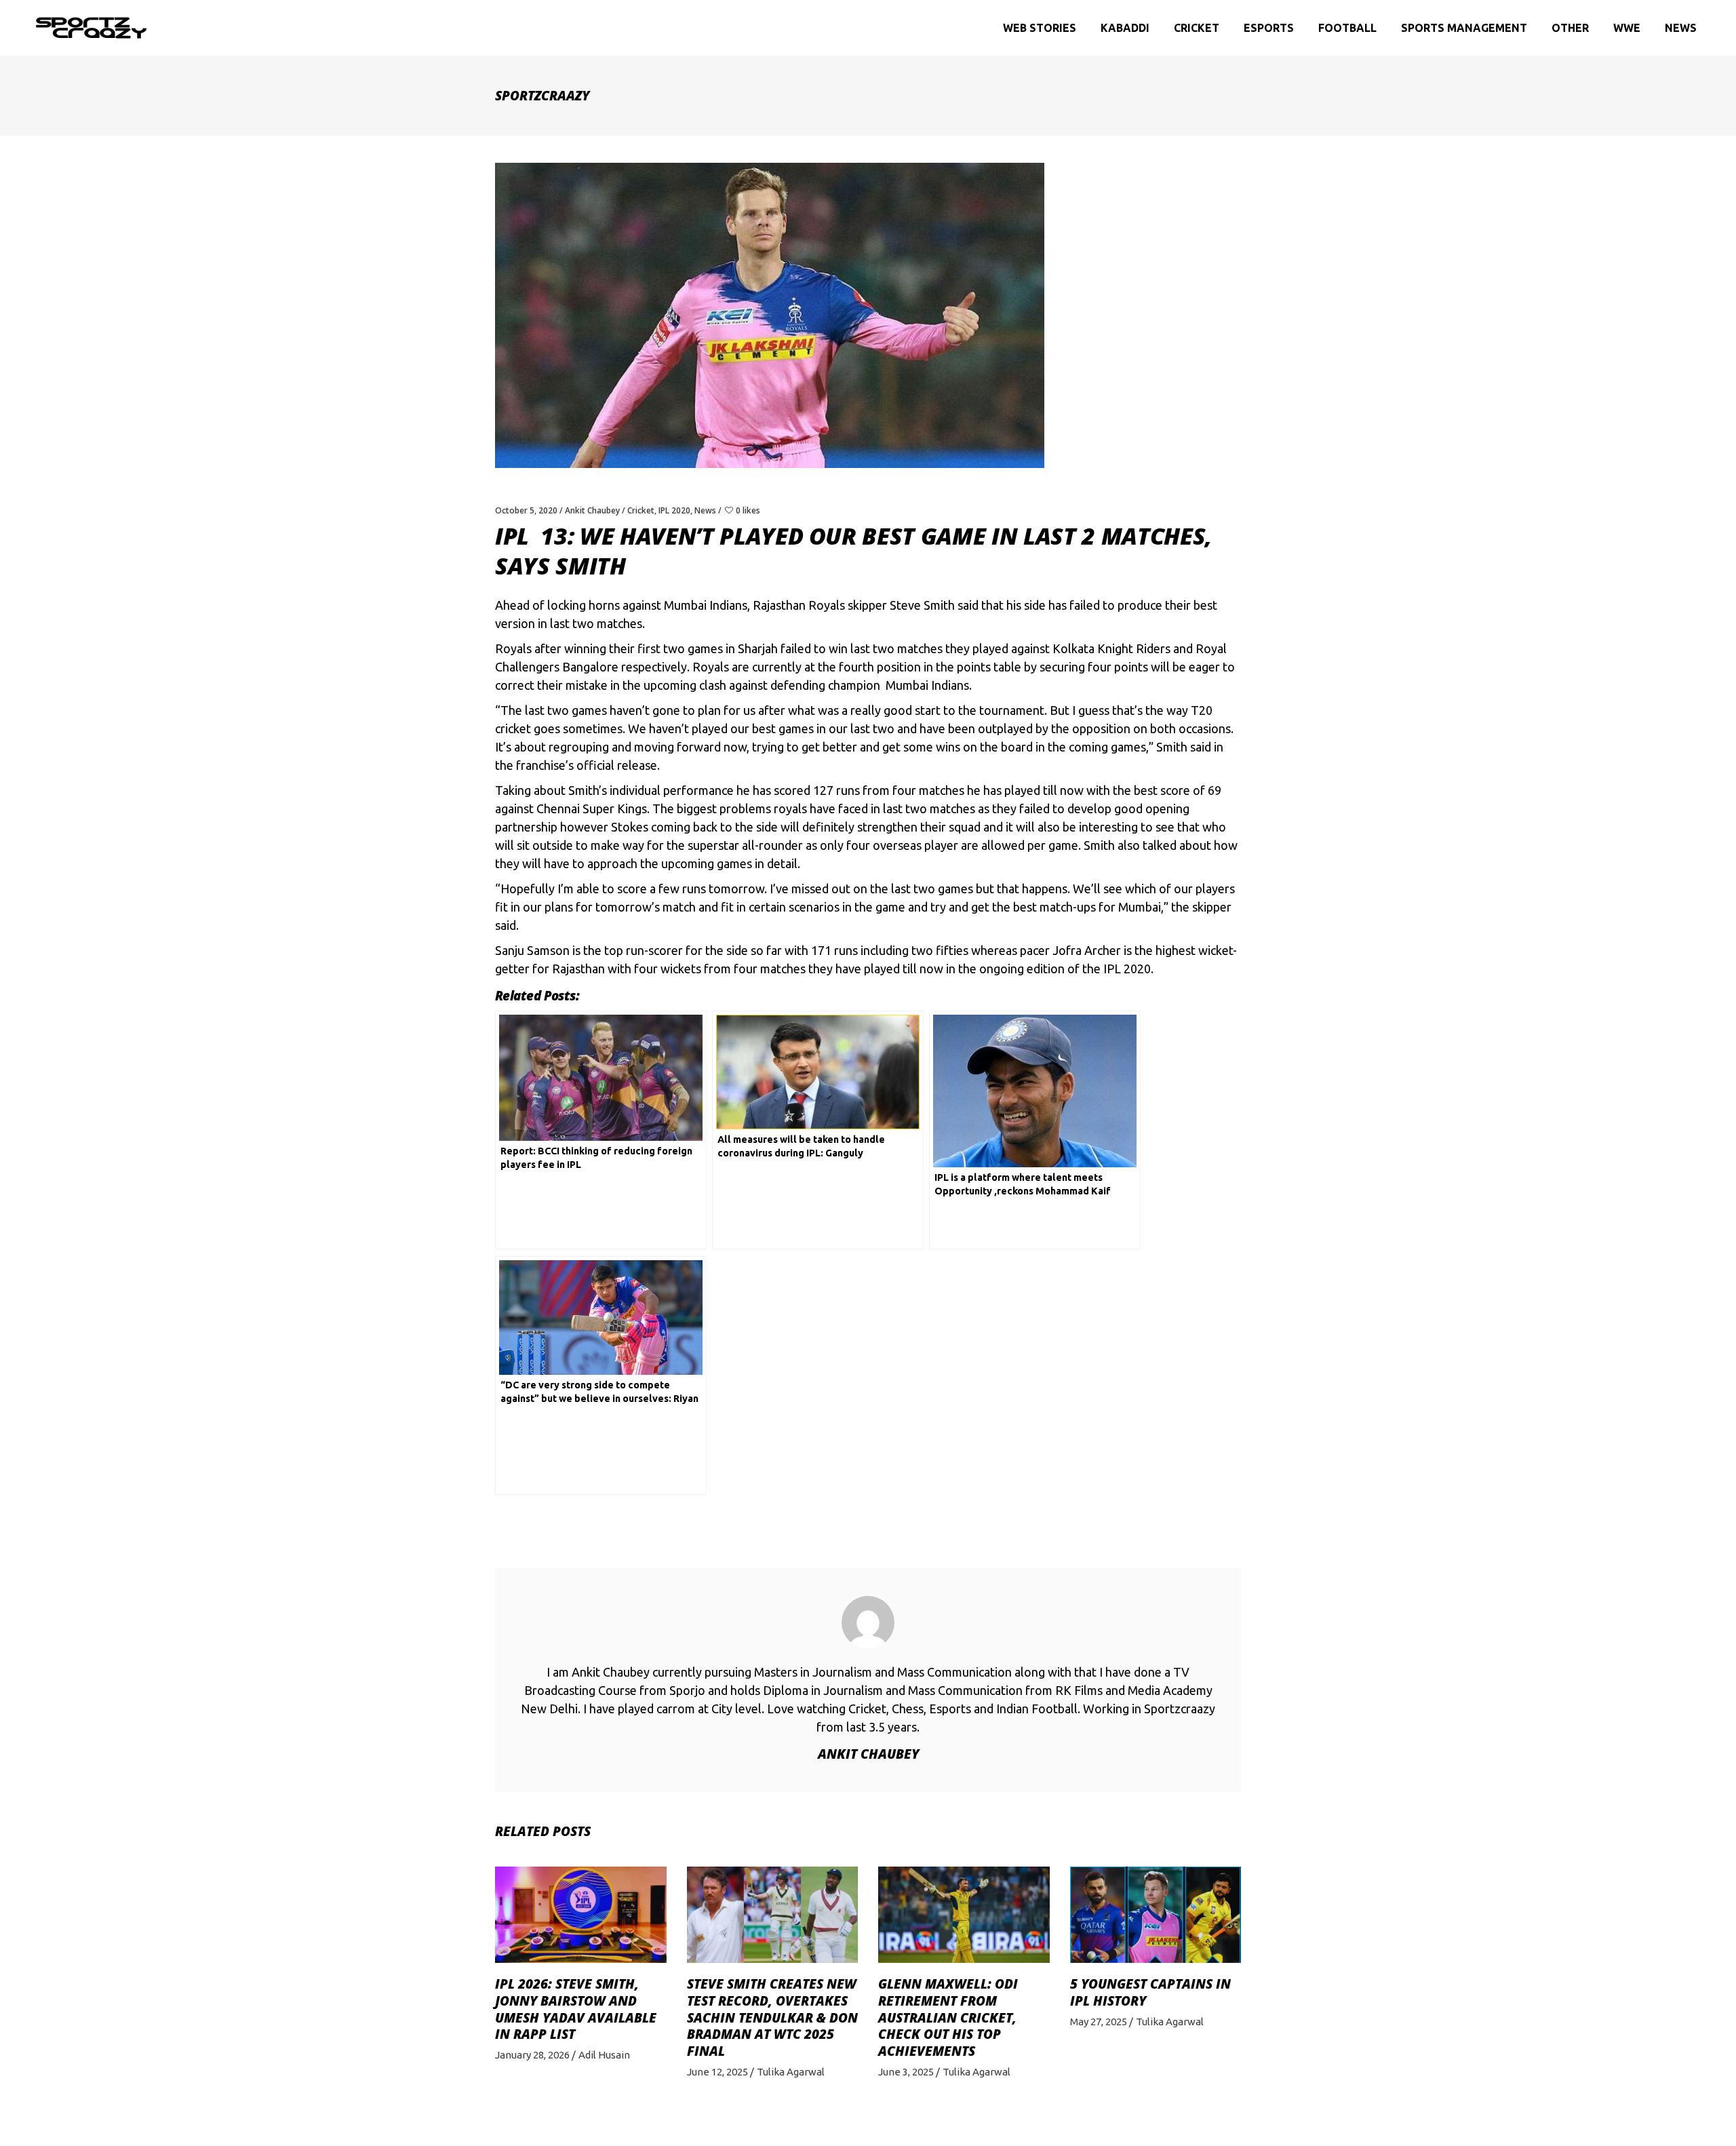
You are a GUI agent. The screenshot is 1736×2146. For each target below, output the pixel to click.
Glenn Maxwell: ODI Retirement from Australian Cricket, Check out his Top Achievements (948, 2017)
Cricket (641, 510)
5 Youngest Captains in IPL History (1150, 1992)
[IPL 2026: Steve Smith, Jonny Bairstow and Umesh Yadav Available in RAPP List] (581, 1915)
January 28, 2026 (532, 2055)
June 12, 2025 (717, 2072)
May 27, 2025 (1099, 2022)
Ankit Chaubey (592, 510)
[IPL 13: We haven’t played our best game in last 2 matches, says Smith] (868, 1622)
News (705, 510)
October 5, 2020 (526, 510)
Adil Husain (604, 2055)
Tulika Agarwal (791, 2072)
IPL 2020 (674, 510)
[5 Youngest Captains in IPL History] (1156, 1915)
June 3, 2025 (906, 2072)
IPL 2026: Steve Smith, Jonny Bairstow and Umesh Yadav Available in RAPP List (576, 2009)
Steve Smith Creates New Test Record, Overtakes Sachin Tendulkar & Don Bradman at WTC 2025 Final (772, 2017)
